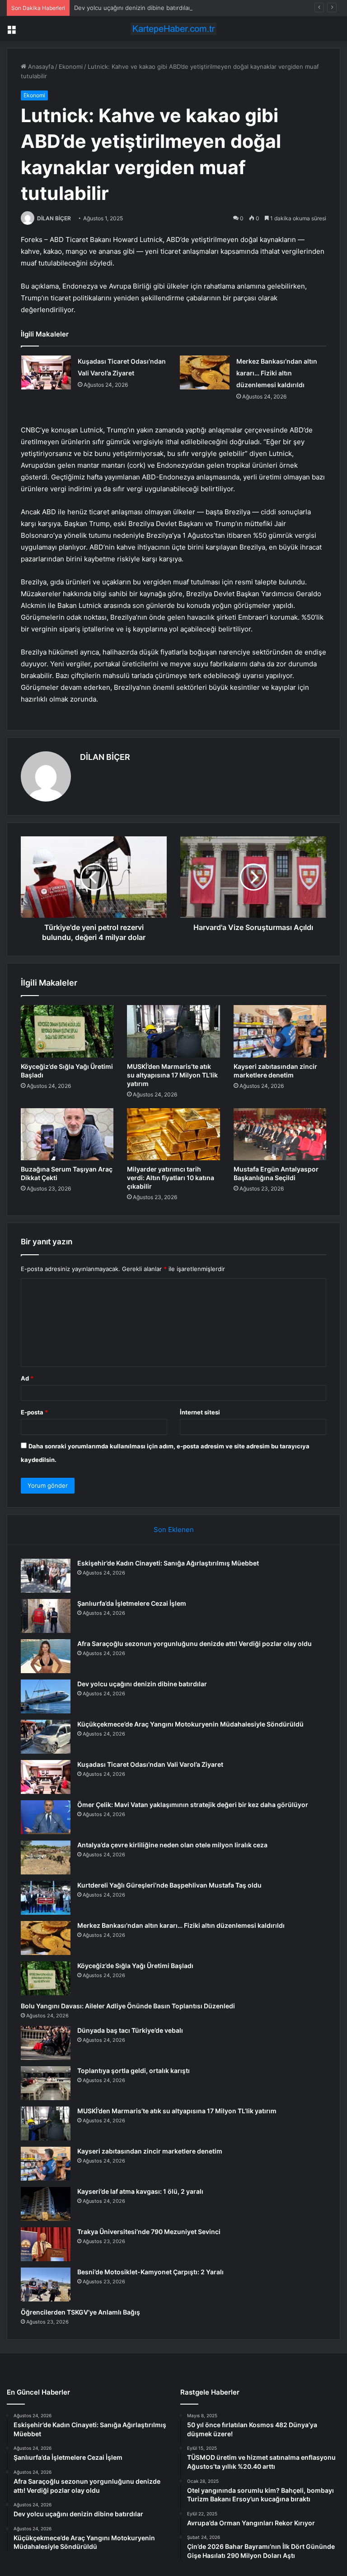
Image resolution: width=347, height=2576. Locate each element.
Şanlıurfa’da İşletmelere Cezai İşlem (132, 1603)
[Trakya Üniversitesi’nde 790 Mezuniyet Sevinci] (46, 2244)
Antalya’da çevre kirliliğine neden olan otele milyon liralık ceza (172, 1845)
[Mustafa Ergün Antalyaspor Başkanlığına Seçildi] (280, 1134)
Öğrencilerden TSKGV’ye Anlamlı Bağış (80, 2312)
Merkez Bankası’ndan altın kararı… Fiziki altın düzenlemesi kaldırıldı (277, 373)
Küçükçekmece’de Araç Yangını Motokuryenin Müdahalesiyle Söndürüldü (190, 1724)
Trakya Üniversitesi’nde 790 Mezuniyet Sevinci (149, 2232)
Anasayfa (40, 66)
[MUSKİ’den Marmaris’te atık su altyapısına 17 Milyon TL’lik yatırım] (173, 1031)
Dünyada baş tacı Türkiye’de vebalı (130, 2030)
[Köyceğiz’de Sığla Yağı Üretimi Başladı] (67, 1031)
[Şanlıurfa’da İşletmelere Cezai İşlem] (46, 1616)
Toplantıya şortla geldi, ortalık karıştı (134, 2071)
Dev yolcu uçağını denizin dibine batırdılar (132, 8)
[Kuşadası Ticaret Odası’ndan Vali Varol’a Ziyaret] (46, 372)
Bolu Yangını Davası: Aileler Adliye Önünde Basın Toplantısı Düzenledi (128, 2006)
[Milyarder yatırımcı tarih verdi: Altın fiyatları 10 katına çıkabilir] (173, 1134)
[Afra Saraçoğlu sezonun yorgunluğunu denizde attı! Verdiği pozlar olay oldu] (46, 1656)
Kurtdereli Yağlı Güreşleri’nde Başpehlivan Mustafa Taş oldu (169, 1885)
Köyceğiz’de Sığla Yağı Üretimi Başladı (135, 1966)
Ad (27, 1378)
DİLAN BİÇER (54, 218)
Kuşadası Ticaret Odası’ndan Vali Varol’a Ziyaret (150, 1764)
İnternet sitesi (200, 1412)
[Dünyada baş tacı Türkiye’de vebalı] (46, 2043)
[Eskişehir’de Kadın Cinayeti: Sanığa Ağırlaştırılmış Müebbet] (46, 1576)
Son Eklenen (174, 1530)
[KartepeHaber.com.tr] (173, 29)
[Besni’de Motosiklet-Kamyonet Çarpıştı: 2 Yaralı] (46, 2284)
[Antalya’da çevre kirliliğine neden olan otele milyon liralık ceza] (46, 1857)
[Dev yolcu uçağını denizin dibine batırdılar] (46, 1696)
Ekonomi (71, 66)
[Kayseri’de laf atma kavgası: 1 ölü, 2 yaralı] (46, 2204)
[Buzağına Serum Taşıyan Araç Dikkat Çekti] (67, 1134)
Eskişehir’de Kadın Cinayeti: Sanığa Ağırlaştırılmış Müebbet (168, 1563)
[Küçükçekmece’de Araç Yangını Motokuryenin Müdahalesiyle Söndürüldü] (46, 1737)
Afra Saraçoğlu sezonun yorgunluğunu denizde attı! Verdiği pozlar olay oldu (195, 1644)
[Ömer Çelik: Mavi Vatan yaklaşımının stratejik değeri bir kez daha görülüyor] (46, 1817)
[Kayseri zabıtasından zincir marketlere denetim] (280, 1031)
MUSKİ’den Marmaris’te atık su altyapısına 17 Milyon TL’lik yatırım (172, 1075)
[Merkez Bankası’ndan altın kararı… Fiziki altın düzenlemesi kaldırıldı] (205, 372)
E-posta (34, 1412)
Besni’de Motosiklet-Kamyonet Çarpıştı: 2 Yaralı (150, 2272)
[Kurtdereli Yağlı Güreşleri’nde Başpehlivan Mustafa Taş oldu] (46, 1898)
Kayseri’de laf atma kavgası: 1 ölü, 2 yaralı (140, 2191)
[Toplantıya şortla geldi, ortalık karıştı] (46, 2083)
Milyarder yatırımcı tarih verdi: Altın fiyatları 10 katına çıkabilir (171, 1178)
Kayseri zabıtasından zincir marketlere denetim (150, 2151)
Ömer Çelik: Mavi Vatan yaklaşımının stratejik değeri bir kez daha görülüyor (193, 1805)
